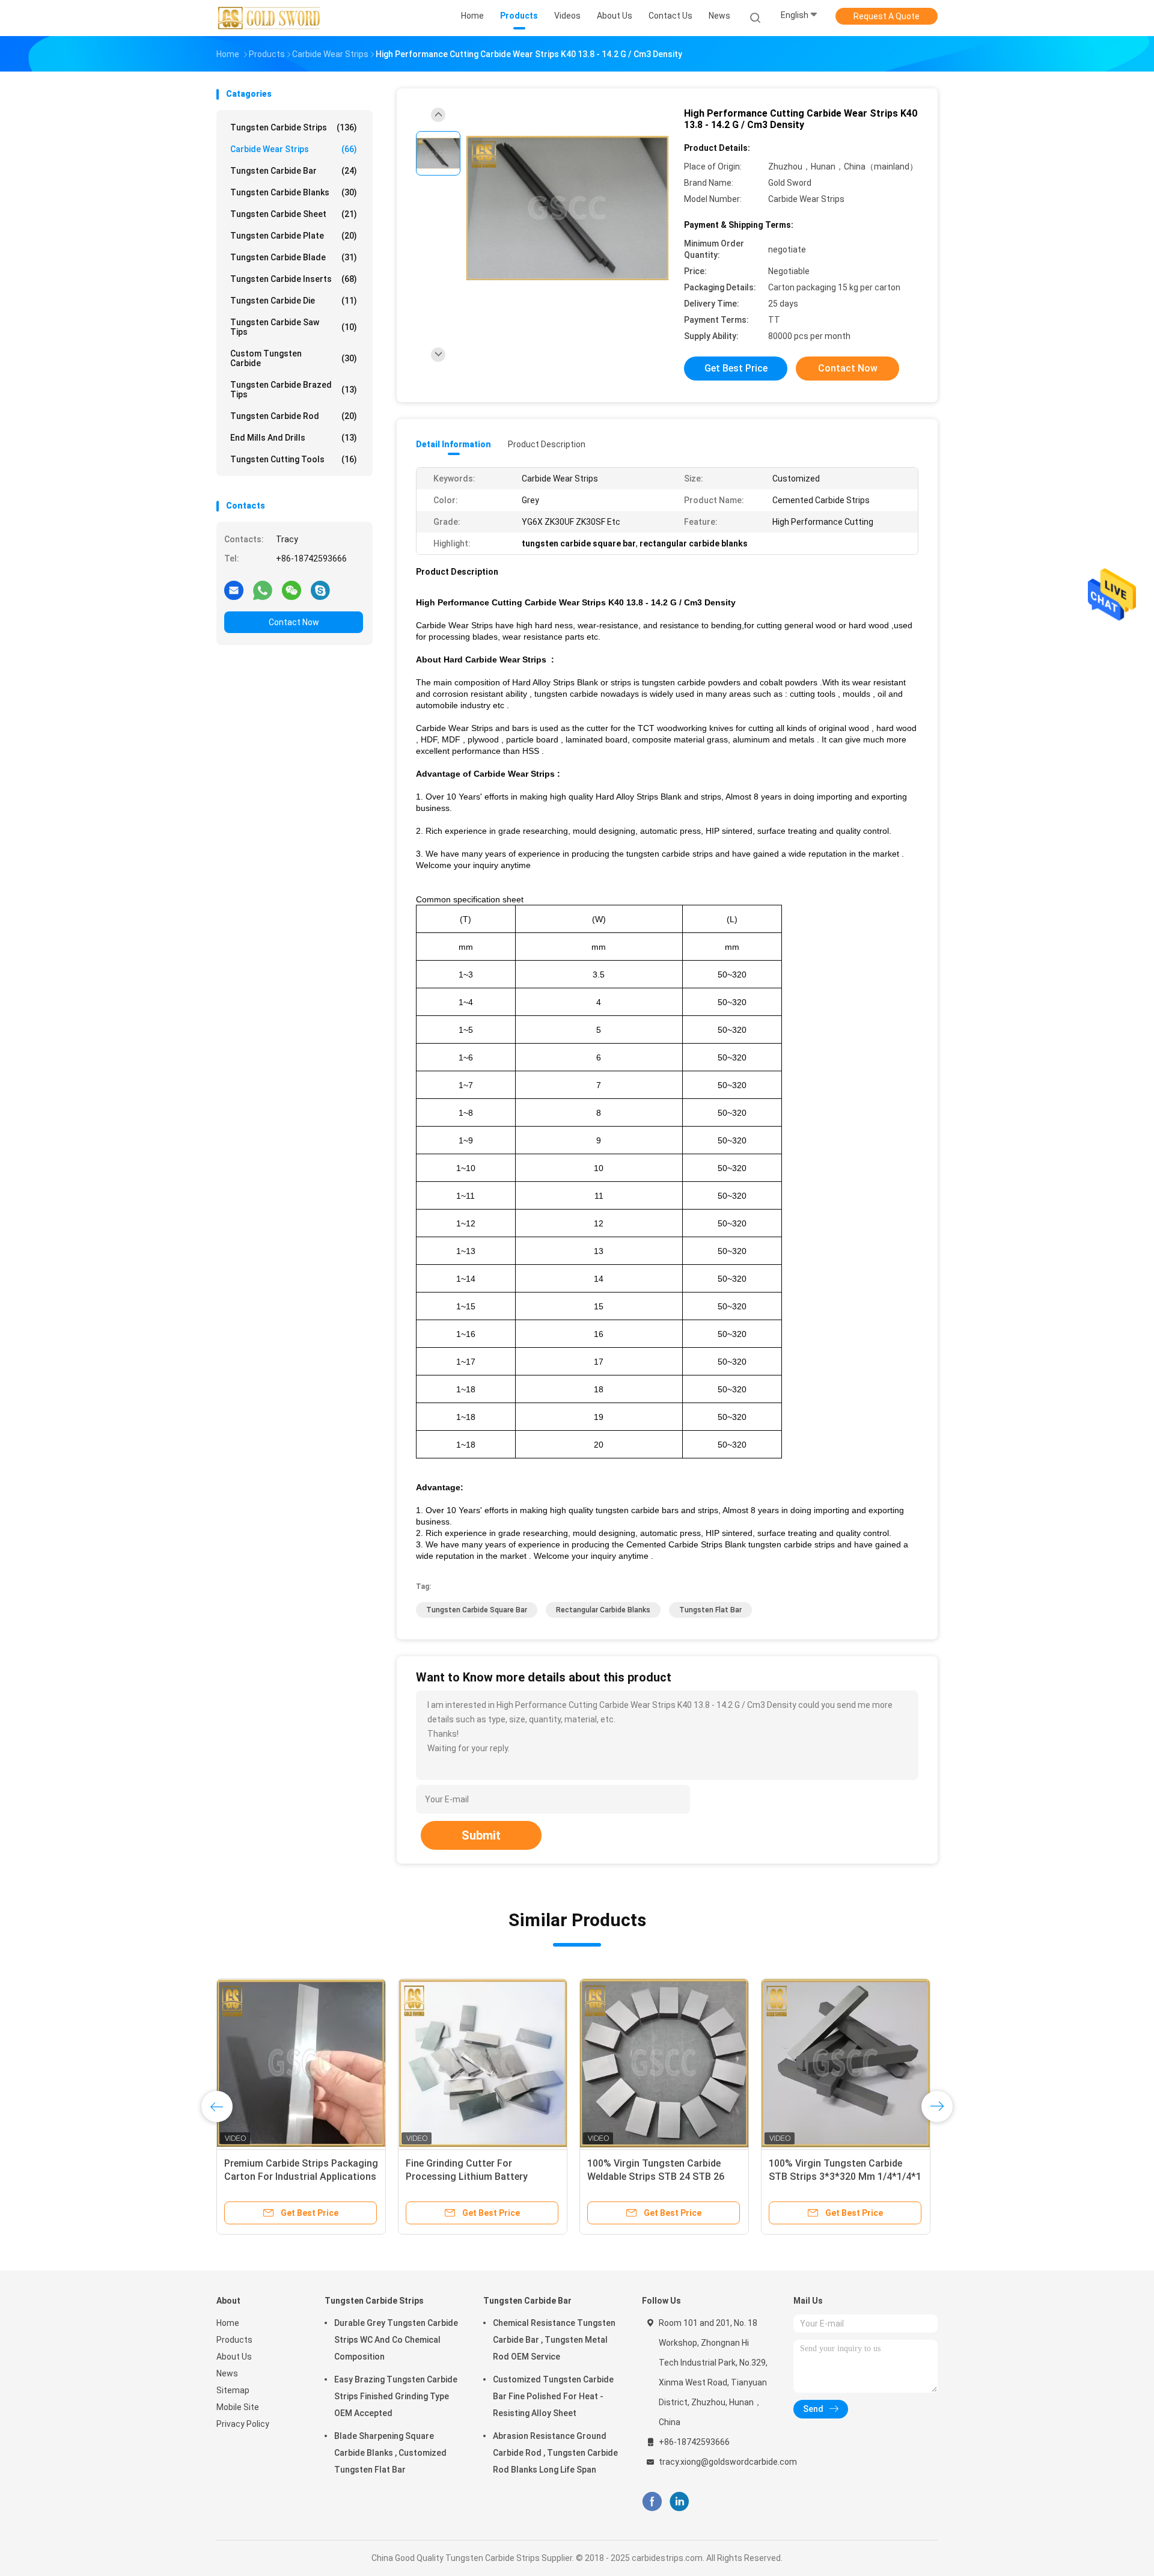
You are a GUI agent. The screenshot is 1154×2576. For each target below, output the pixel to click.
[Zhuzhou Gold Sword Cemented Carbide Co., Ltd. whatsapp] (263, 590)
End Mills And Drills (294, 438)
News (227, 2373)
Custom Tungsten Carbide (294, 358)
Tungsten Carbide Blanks (294, 192)
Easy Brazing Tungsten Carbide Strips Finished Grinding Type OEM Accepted (396, 2396)
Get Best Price (736, 368)
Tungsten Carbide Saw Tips (294, 327)
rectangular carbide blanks (603, 1610)
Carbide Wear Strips (294, 149)
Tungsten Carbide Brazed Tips (294, 390)
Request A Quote (887, 16)
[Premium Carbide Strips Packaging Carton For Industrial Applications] (301, 2063)
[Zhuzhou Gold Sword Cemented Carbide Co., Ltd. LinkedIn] (679, 2502)
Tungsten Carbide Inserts (294, 279)
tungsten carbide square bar (477, 1610)
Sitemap (233, 2390)
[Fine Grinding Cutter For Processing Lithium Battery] (483, 2063)
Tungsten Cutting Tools (294, 459)
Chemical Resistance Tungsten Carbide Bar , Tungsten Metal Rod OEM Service (554, 2340)
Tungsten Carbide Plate (294, 236)
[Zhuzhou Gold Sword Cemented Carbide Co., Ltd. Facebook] (652, 2502)
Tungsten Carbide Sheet (294, 214)
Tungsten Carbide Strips (294, 127)
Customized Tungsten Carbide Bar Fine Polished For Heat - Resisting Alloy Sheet (553, 2396)
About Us (234, 2357)
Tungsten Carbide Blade (294, 257)
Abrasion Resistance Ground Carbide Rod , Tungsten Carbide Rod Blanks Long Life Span (555, 2453)
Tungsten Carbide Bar (294, 171)
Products (234, 2340)
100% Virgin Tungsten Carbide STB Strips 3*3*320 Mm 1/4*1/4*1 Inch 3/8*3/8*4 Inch (845, 2177)
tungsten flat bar (710, 1610)
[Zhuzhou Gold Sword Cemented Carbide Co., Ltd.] (269, 18)
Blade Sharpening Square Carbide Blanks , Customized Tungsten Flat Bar (390, 2453)
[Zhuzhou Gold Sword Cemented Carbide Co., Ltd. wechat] (292, 590)
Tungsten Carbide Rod (294, 416)
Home (228, 2323)
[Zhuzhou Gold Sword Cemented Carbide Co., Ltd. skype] (320, 590)
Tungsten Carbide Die (294, 301)
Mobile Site (238, 2407)
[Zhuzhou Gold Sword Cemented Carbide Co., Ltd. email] (234, 590)
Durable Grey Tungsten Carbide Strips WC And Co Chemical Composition (396, 2340)
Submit (481, 1835)
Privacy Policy (243, 2424)
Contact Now (294, 622)
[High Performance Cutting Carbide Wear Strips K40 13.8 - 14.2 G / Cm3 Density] (567, 209)
